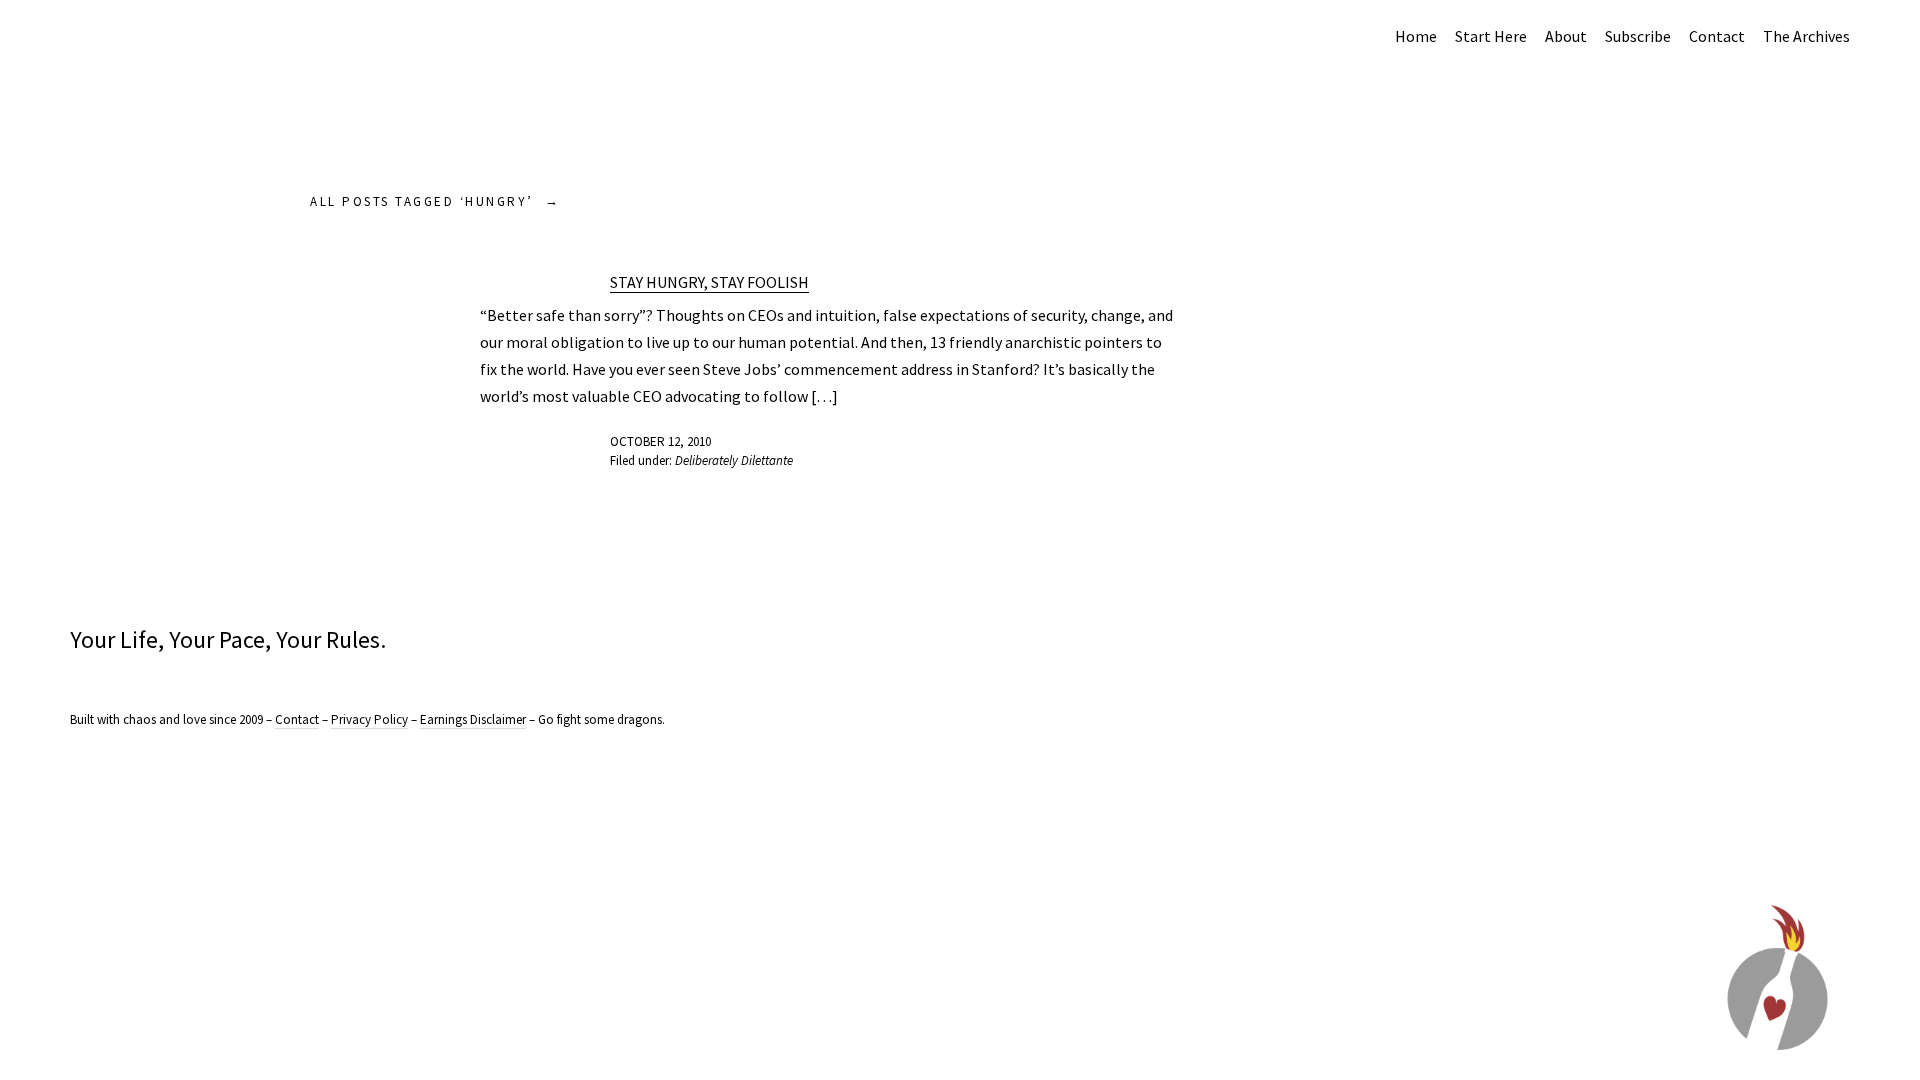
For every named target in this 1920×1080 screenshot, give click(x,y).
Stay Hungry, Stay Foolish (709, 282)
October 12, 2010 (660, 441)
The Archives (1806, 36)
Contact (1717, 36)
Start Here (1491, 36)
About (1566, 36)
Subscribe (1638, 36)
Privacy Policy (369, 719)
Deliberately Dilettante (734, 460)
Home (1416, 36)
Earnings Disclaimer (473, 719)
